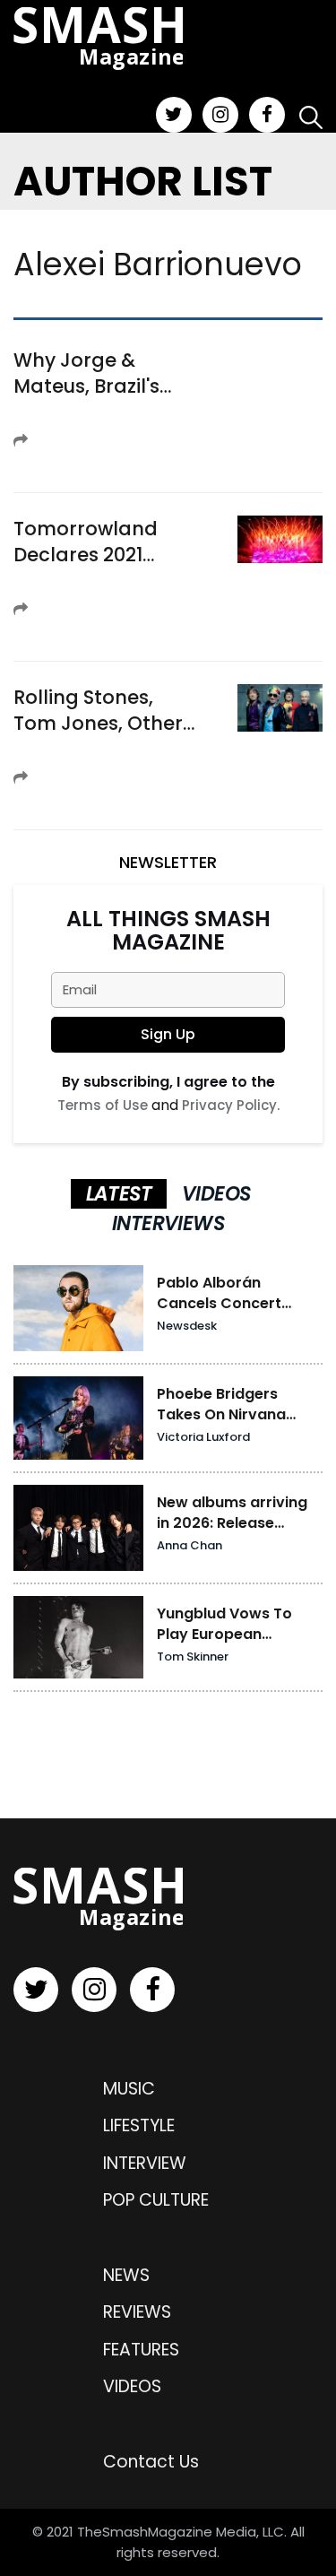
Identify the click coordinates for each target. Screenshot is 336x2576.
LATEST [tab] (119, 1194)
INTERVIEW (145, 2163)
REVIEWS (137, 2312)
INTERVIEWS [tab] (168, 1223)
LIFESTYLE (139, 2125)
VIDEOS (132, 2386)
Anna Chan (190, 1545)
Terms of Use (103, 1105)
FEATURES (141, 2350)
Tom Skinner (193, 1657)
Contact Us (151, 2462)
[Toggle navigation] (104, 83)
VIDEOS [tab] (216, 1194)
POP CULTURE (156, 2200)
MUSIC (129, 2089)
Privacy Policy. (231, 1105)
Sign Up (168, 1034)
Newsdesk (187, 1326)
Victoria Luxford (203, 1437)
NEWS (126, 2275)
